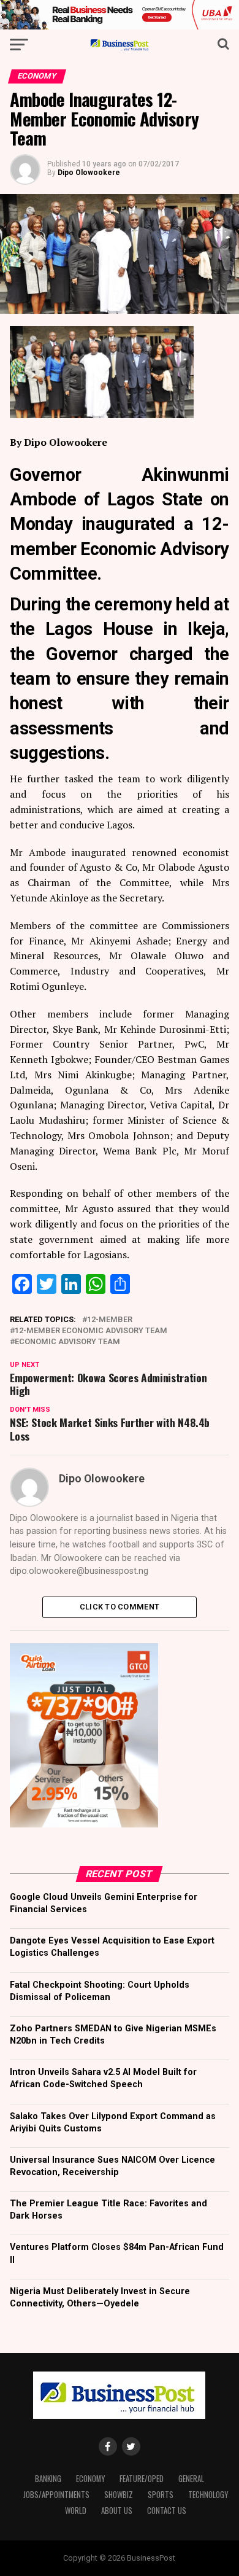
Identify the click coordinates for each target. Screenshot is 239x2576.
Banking (48, 2479)
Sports (161, 2495)
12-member (110, 1320)
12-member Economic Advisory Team (91, 1331)
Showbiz (119, 2495)
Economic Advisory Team (67, 1342)
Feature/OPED (142, 2479)
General (191, 2479)
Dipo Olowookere (89, 173)
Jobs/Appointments (56, 2495)
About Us (117, 2511)
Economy (90, 2479)
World (76, 2511)
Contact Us (167, 2511)
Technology (208, 2495)
